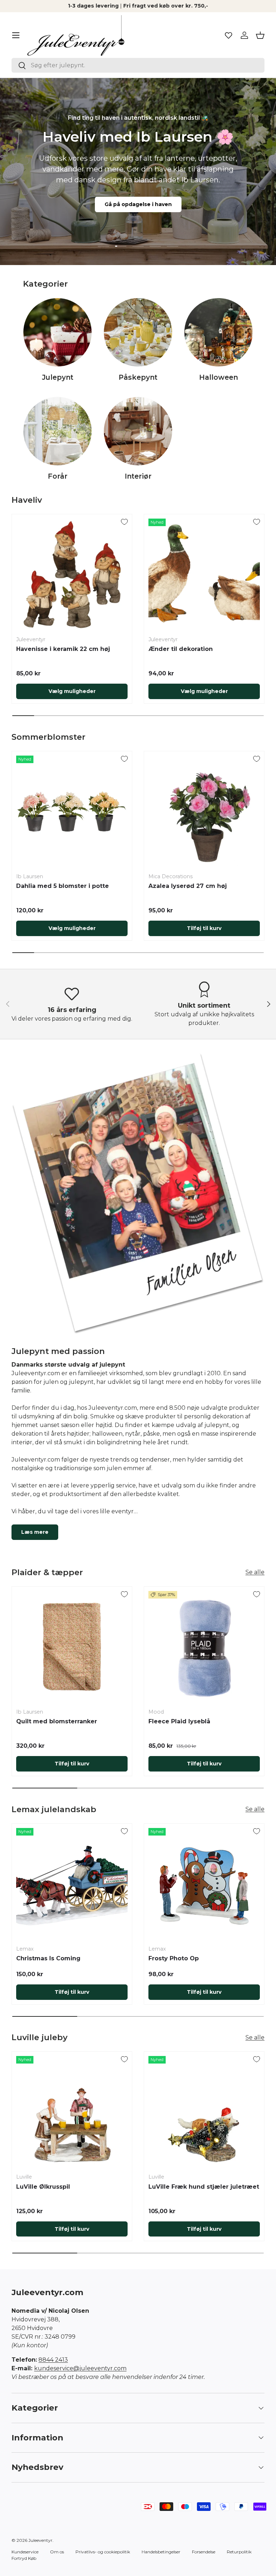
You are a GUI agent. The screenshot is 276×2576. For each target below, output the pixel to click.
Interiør (138, 476)
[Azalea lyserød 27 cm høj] (204, 811)
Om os (57, 2552)
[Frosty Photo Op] (204, 1884)
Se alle (255, 1572)
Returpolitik (239, 2552)
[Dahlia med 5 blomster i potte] (72, 811)
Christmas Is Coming (48, 1958)
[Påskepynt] (138, 332)
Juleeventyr (40, 2540)
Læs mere (35, 1532)
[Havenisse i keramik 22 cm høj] (72, 574)
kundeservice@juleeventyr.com (80, 2368)
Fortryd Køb (24, 2558)
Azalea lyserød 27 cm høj (188, 886)
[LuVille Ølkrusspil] (72, 2112)
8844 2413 (53, 2360)
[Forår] (57, 431)
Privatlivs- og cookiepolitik (103, 2552)
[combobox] (138, 65)
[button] (260, 35)
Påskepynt (138, 377)
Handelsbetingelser (161, 2552)
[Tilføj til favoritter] (124, 522)
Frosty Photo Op (174, 1958)
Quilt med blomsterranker (57, 1721)
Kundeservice (25, 2552)
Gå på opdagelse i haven (138, 204)
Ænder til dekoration (181, 649)
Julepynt (58, 377)
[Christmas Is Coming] (72, 1884)
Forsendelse (204, 2552)
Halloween (218, 377)
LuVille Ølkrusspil (43, 2187)
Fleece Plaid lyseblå (179, 1721)
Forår (58, 476)
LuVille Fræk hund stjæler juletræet (204, 2187)
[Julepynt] (57, 332)
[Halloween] (218, 332)
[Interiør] (138, 431)
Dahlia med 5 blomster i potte (63, 886)
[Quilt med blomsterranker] (72, 1647)
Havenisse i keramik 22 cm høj (63, 649)
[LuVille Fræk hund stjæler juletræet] (204, 2112)
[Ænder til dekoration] (204, 574)
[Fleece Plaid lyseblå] (204, 1647)
